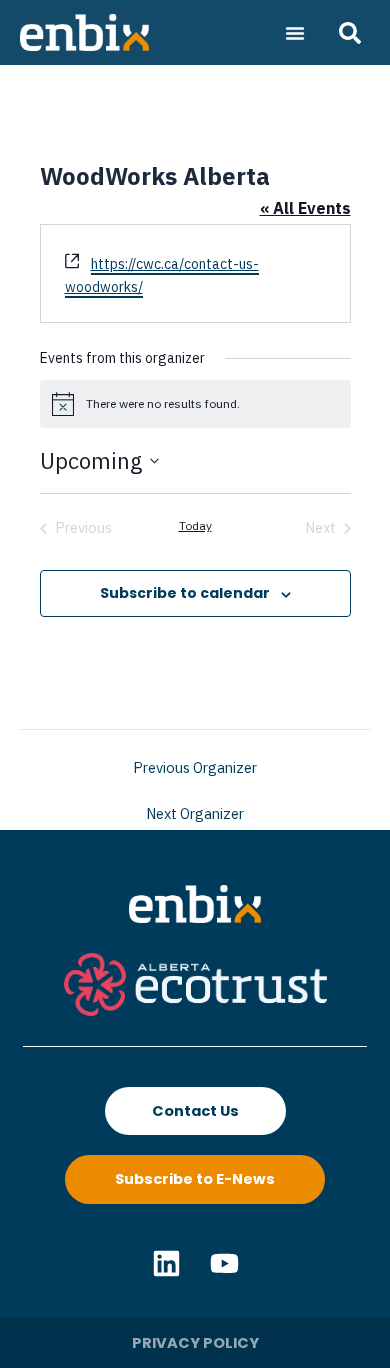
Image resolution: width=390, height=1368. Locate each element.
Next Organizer (195, 814)
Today (195, 525)
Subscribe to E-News (195, 1179)
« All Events (305, 208)
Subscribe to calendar (185, 593)
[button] (295, 33)
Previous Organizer (195, 768)
